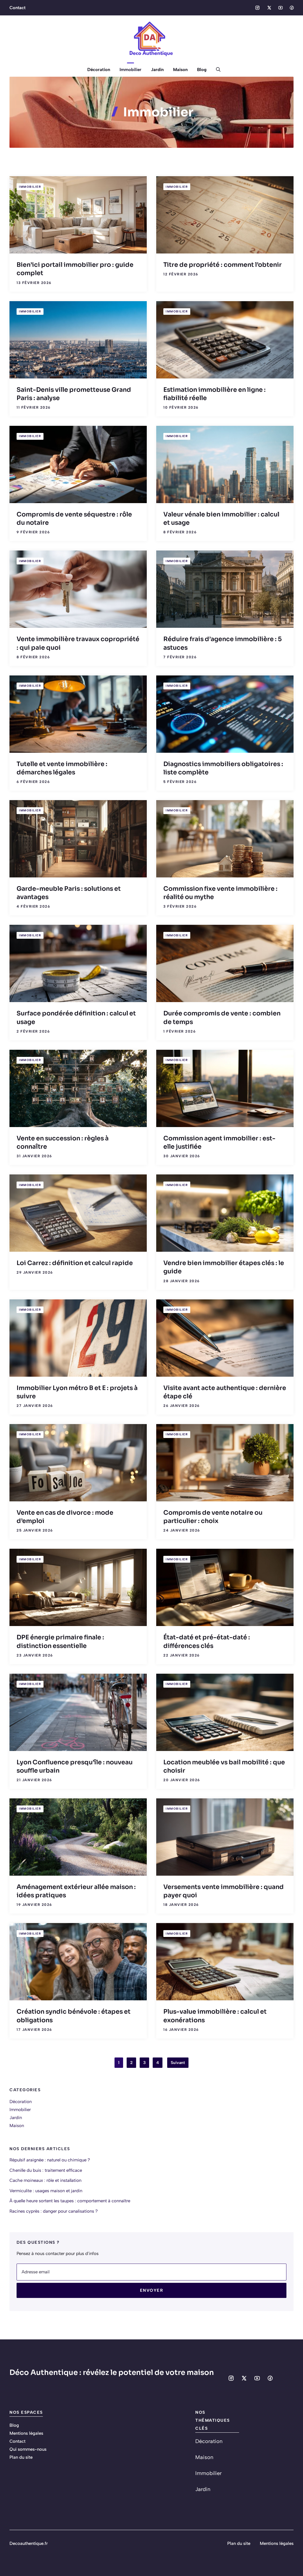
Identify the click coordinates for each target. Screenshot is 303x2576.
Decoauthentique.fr (29, 2543)
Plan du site (21, 2457)
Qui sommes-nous (28, 2449)
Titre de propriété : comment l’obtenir (223, 265)
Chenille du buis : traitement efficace (46, 2170)
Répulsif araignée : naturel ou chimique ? (50, 2160)
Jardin (157, 70)
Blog (202, 70)
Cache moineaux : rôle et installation (45, 2180)
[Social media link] (257, 8)
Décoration (99, 70)
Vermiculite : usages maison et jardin (46, 2191)
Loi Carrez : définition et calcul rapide (75, 1263)
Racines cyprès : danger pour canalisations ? (54, 2211)
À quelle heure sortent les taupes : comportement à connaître (70, 2201)
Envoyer (152, 2290)
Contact (17, 8)
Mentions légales (26, 2433)
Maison (180, 70)
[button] (216, 70)
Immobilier (130, 70)
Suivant (178, 2063)
